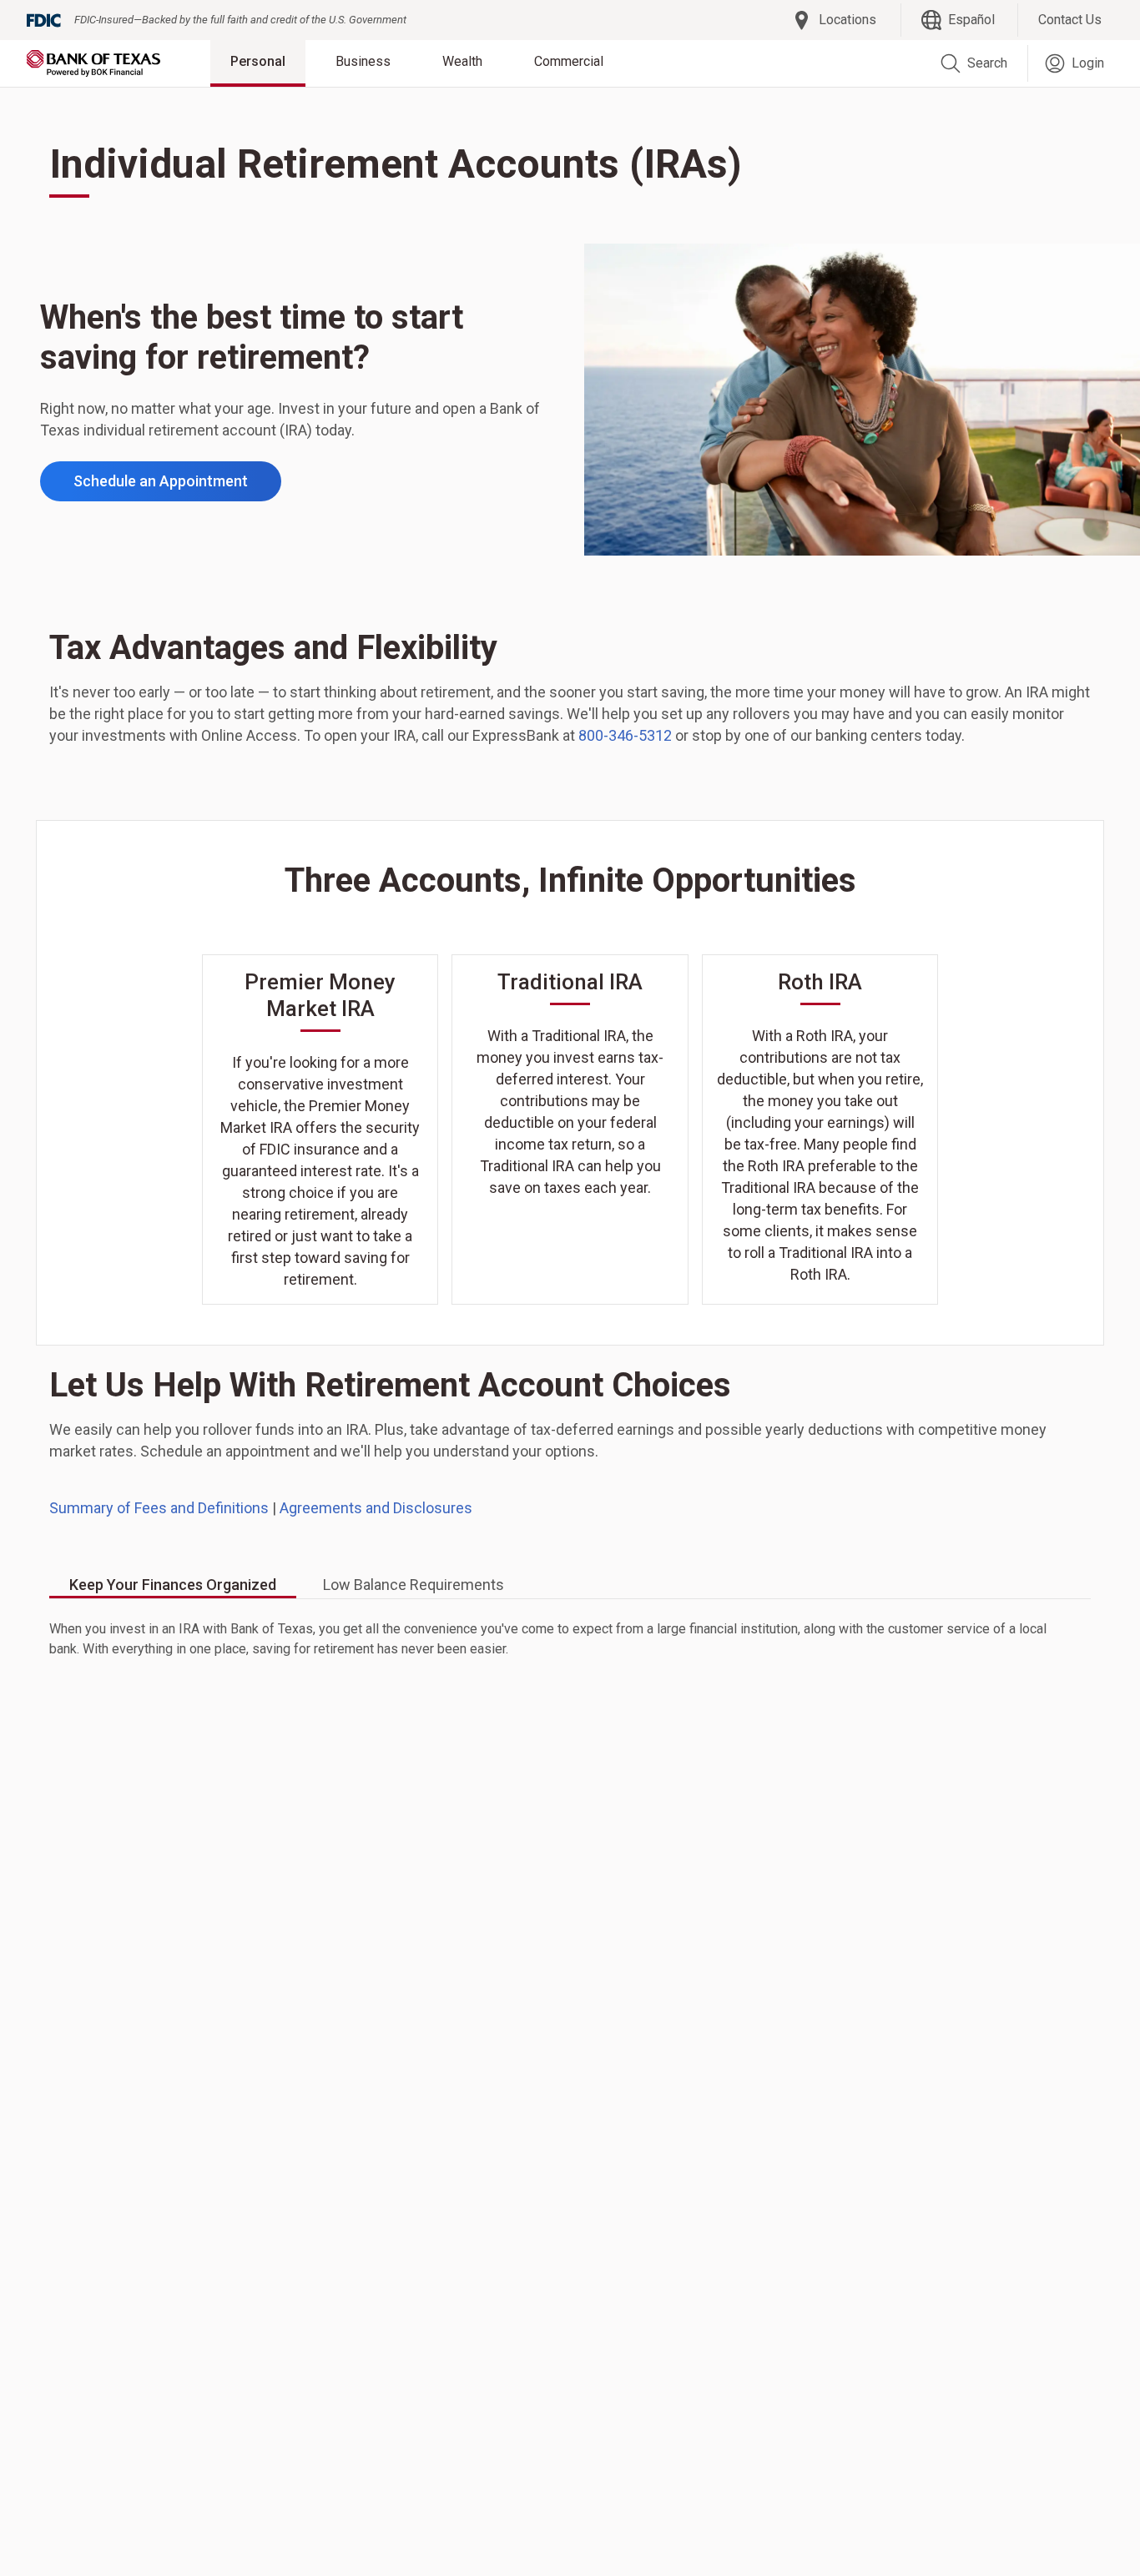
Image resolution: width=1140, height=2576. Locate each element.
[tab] (173, 1586)
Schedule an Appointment (161, 481)
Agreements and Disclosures (376, 1508)
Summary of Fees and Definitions (159, 1508)
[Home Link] (93, 63)
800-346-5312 (625, 735)
